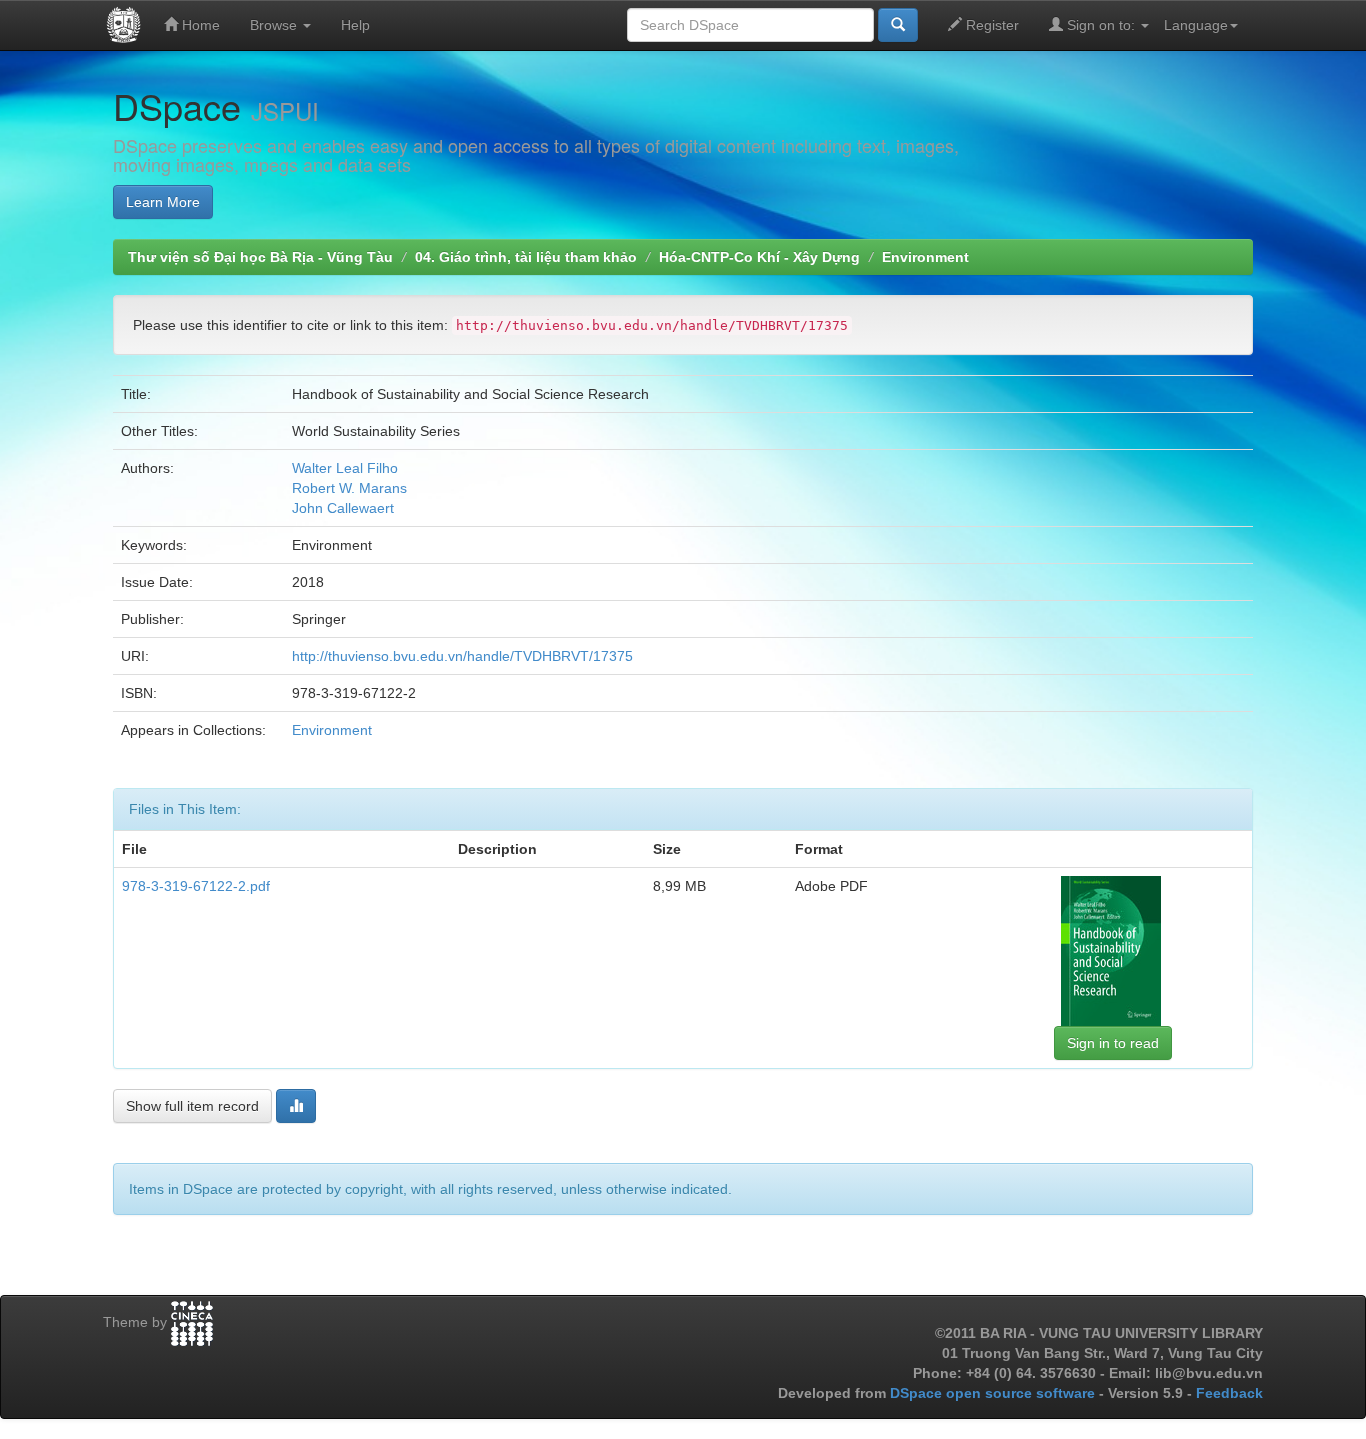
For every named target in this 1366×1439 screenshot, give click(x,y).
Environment (925, 257)
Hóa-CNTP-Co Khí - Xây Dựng (759, 257)
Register (990, 25)
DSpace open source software (994, 1393)
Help (355, 25)
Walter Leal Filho (345, 468)
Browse (275, 25)
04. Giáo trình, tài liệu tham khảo (526, 257)
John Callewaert (343, 508)
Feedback (1229, 1393)
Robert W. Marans (349, 488)
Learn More (163, 202)
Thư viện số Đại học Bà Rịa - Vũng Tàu (260, 257)
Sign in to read (1113, 1043)
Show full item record (192, 1106)
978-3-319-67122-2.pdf (196, 886)
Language (1196, 25)
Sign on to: (1101, 25)
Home (199, 25)
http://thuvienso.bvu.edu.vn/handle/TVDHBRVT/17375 (462, 656)
